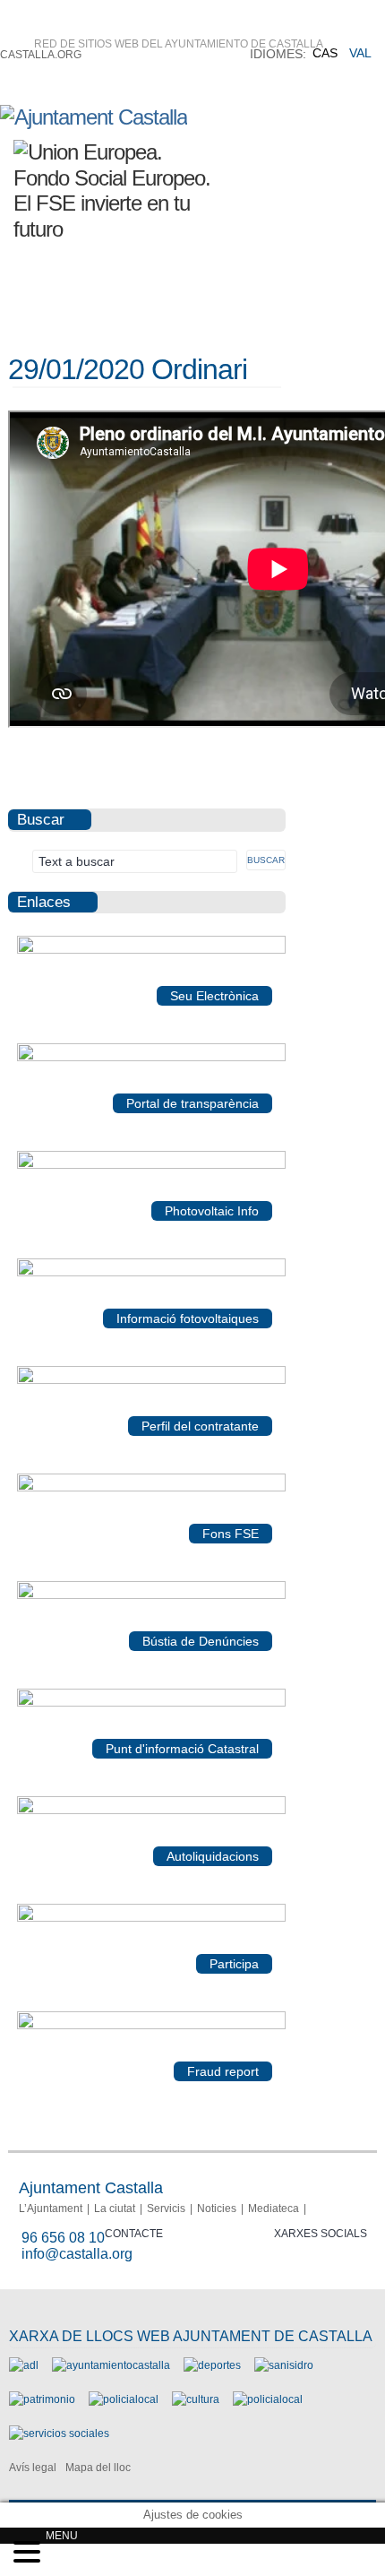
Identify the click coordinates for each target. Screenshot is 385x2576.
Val (360, 53)
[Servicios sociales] (59, 2433)
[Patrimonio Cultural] (42, 2399)
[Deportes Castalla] (212, 2365)
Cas (325, 53)
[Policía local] (124, 2399)
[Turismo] (268, 2399)
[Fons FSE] (151, 1488)
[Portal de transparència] (151, 1058)
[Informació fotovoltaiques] (151, 1273)
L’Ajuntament (51, 2209)
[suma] (151, 1811)
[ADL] (24, 2365)
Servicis (166, 2209)
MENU (62, 2536)
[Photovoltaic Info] (151, 1165)
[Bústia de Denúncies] (151, 1595)
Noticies (217, 2209)
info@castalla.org (77, 2254)
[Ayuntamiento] (111, 2365)
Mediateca (274, 2209)
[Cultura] (196, 2399)
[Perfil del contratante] (151, 1380)
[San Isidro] (284, 2365)
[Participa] (151, 1918)
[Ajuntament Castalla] (94, 117)
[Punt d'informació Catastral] (151, 1703)
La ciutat (115, 2209)
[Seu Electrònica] (151, 950)
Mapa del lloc (98, 2468)
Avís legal (33, 2468)
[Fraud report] (151, 2026)
